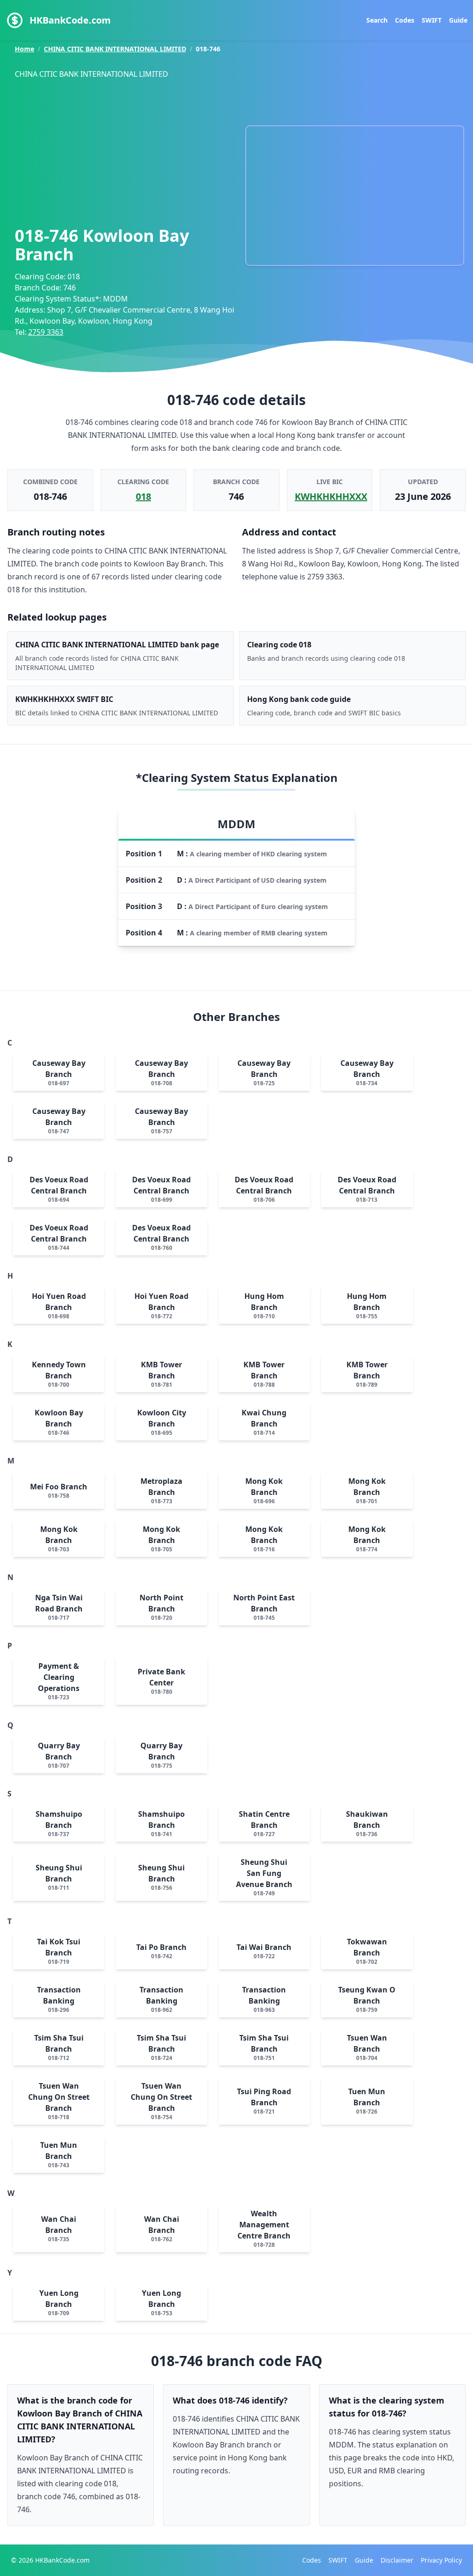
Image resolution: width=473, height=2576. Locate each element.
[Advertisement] (126, 150)
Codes (405, 20)
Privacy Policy (441, 2560)
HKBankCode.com (70, 20)
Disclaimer (397, 2560)
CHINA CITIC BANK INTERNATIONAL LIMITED (115, 49)
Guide (458, 20)
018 (143, 496)
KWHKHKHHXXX (331, 496)
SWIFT (432, 20)
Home (24, 49)
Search (377, 20)
